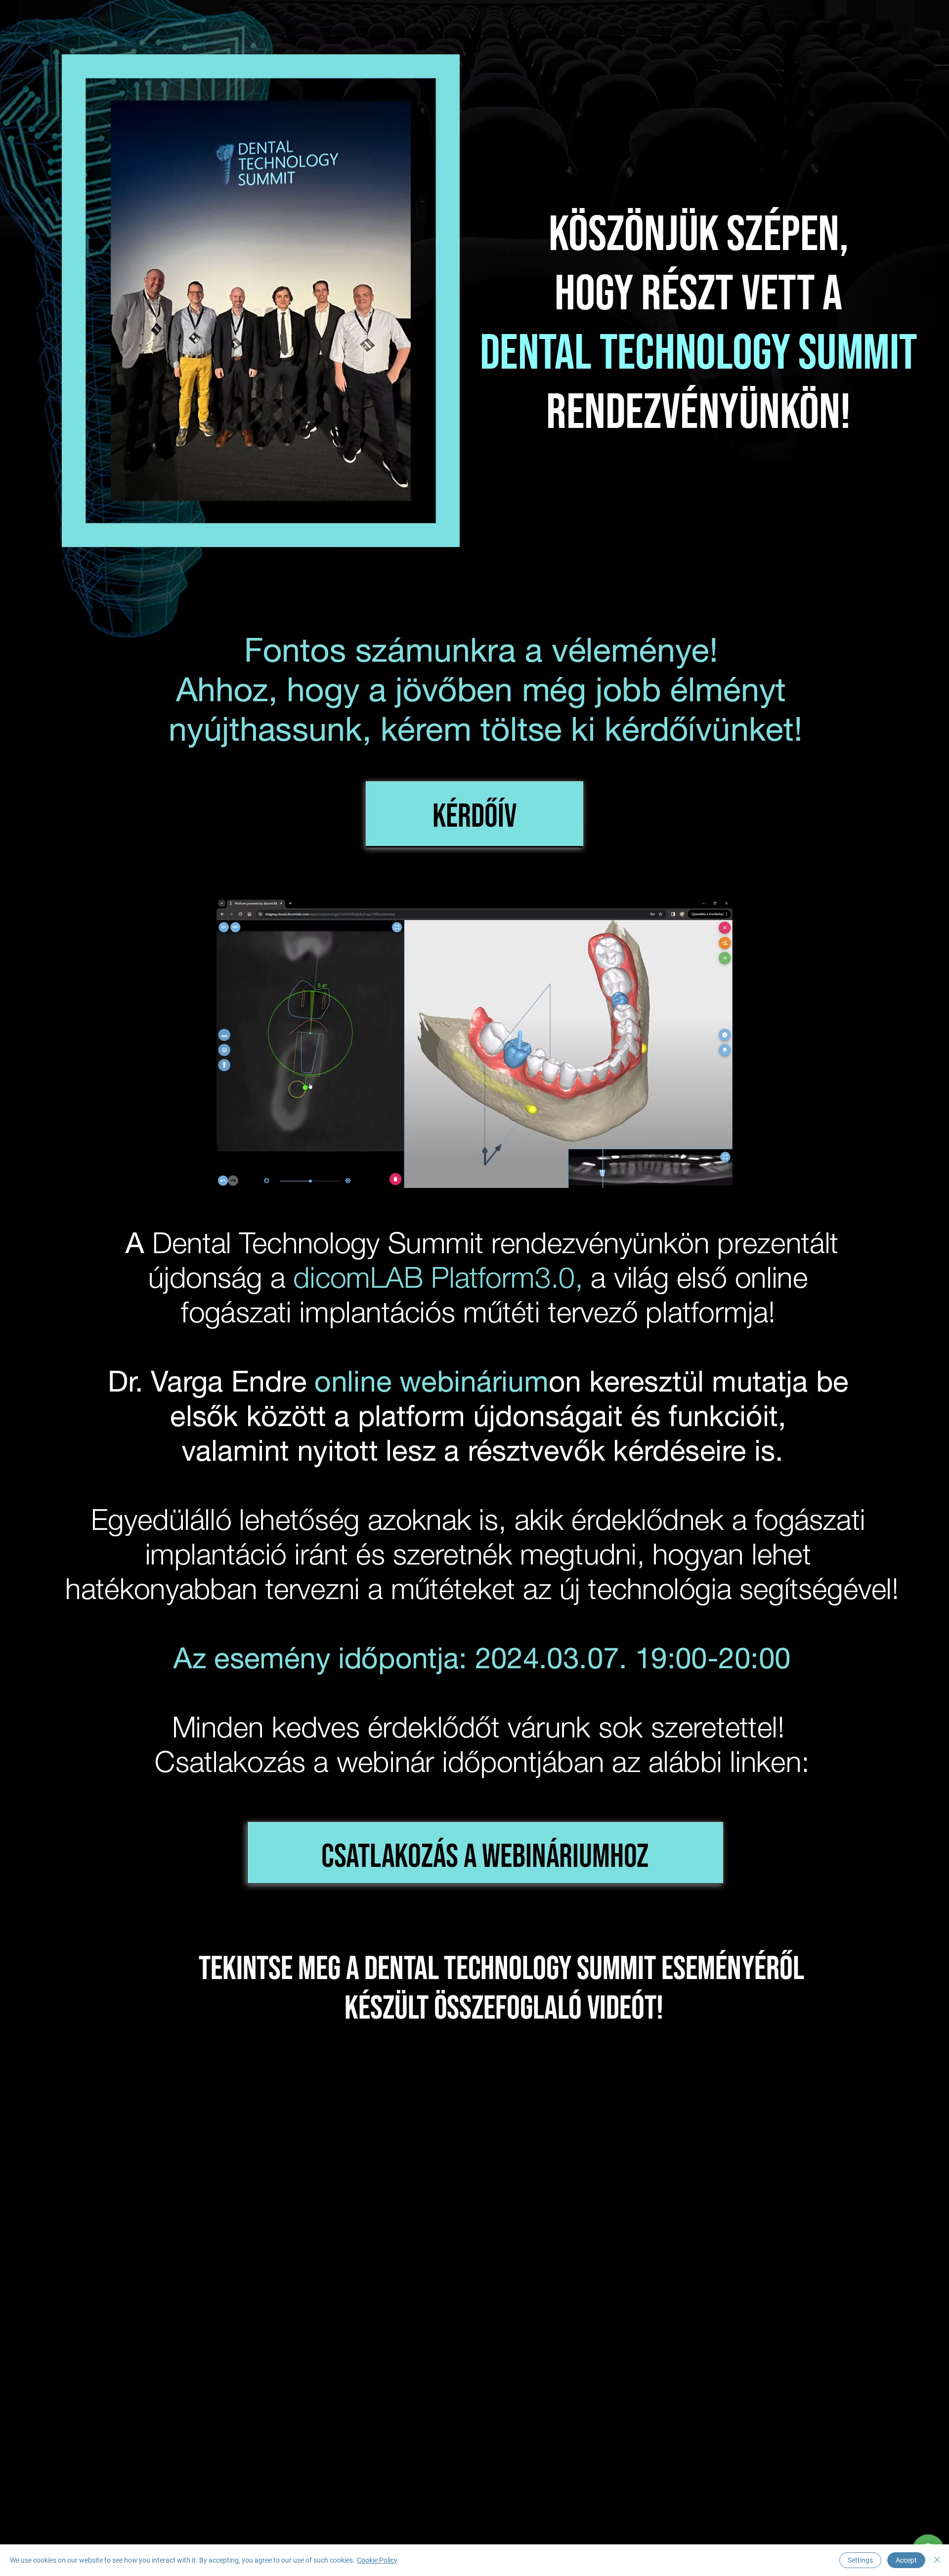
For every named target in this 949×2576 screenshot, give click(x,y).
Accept (906, 2560)
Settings (860, 2560)
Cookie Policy (377, 2560)
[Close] (937, 2560)
